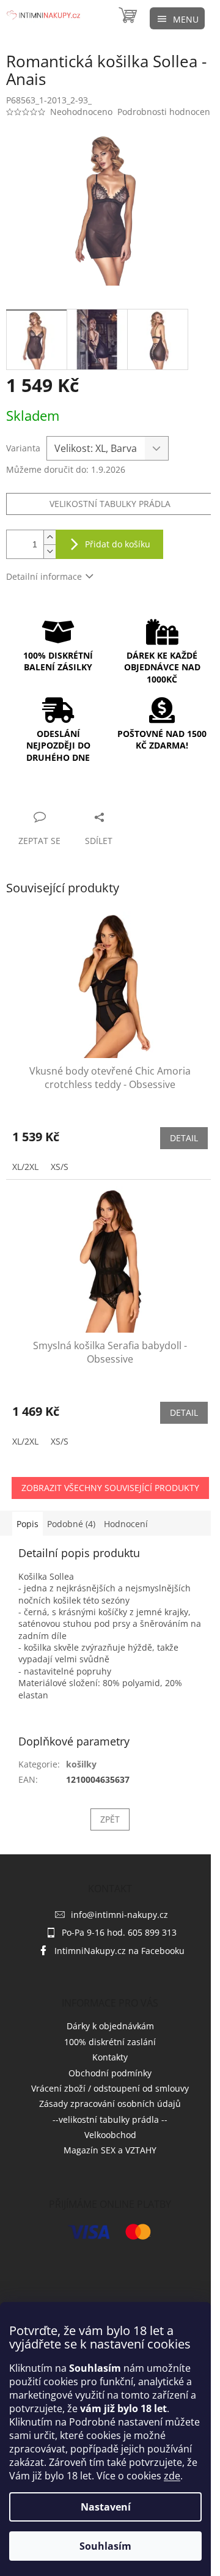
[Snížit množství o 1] (50, 551)
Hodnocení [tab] (126, 1524)
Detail (184, 1138)
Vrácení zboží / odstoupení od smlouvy (110, 2088)
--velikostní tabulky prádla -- (110, 2119)
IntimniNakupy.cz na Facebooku (119, 1951)
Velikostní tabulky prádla (110, 504)
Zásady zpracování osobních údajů (110, 2104)
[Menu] (177, 18)
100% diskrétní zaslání (110, 2042)
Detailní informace (44, 576)
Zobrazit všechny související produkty (110, 1488)
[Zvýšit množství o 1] (50, 537)
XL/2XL (25, 1167)
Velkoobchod (110, 2135)
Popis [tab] (28, 1524)
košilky (81, 1764)
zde (172, 2476)
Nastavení (106, 2507)
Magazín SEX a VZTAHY (110, 2150)
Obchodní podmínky (110, 2073)
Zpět (110, 1819)
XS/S (60, 1167)
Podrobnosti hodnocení (165, 112)
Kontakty (110, 2057)
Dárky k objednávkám (110, 2026)
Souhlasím (105, 2546)
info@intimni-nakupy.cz (119, 1915)
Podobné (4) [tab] (71, 1524)
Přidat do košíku (118, 544)
